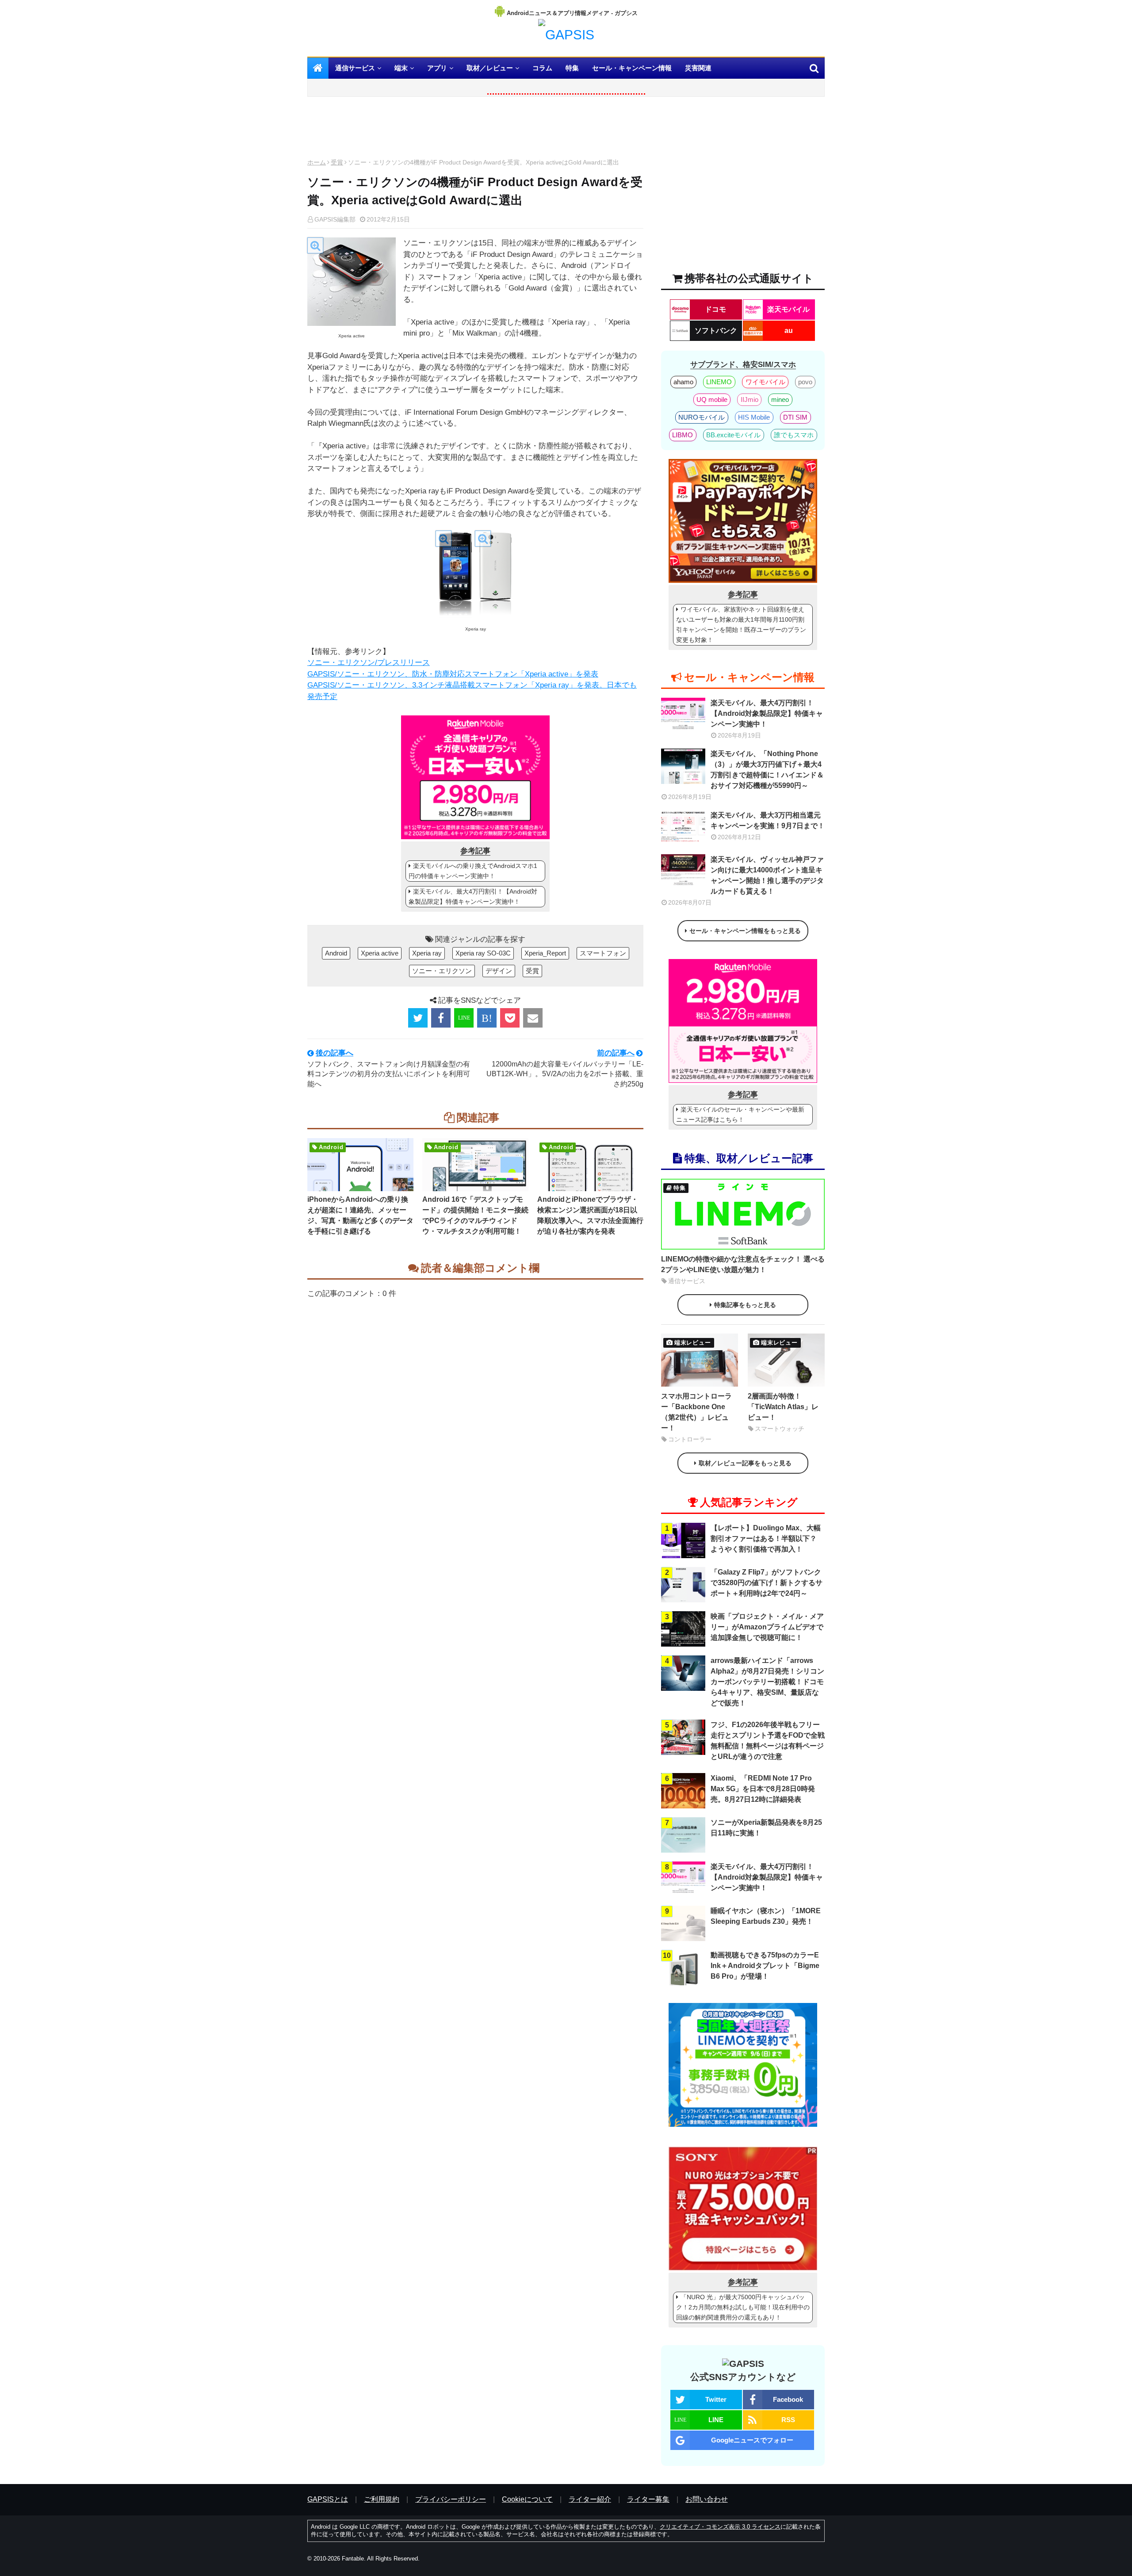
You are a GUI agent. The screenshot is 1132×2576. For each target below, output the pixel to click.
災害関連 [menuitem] (698, 68)
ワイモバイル (765, 382)
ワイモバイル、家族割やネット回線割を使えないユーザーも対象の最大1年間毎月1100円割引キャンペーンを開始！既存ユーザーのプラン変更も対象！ (741, 625)
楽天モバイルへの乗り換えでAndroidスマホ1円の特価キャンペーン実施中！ (473, 871)
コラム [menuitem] (542, 68)
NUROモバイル (702, 417)
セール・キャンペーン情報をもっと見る (745, 931)
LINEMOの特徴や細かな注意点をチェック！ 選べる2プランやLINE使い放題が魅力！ (743, 1264)
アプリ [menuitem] (437, 68)
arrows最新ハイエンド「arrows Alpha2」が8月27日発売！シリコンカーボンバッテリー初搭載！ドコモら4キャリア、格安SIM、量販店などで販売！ (767, 1682)
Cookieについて (527, 2499)
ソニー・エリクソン (442, 971)
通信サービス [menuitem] (355, 68)
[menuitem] (318, 68)
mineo (780, 399)
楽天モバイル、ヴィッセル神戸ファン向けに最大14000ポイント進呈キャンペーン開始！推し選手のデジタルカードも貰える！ (767, 875)
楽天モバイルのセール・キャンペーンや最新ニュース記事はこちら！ (740, 1114)
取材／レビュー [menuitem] (490, 68)
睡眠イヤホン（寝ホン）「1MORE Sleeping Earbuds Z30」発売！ (766, 1916)
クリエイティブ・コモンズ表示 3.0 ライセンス (720, 2527)
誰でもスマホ (794, 435)
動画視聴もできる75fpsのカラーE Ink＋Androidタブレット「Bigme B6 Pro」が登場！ (765, 1966)
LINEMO (719, 382)
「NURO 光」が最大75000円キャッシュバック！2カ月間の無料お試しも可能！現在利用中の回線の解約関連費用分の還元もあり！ (743, 2307)
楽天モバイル (788, 309)
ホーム (317, 162)
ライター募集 (648, 2499)
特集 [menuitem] (572, 68)
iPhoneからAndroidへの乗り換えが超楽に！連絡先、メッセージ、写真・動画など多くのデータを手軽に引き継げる (360, 1215)
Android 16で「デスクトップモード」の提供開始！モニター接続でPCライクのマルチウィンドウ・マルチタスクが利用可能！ (475, 1215)
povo (805, 382)
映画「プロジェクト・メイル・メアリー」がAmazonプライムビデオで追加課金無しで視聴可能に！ (767, 1627)
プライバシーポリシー (451, 2499)
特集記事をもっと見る (745, 1305)
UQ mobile (712, 399)
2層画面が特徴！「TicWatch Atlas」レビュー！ (783, 1407)
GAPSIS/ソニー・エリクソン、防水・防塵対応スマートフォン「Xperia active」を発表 (453, 674)
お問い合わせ (707, 2499)
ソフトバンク (716, 331)
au (789, 331)
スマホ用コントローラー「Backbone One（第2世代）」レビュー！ (696, 1412)
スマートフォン (603, 953)
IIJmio (750, 399)
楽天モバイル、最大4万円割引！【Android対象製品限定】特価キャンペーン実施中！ (473, 896)
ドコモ (715, 309)
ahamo (683, 382)
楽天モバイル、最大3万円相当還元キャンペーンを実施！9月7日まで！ (768, 820)
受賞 (337, 162)
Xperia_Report (545, 953)
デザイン (499, 971)
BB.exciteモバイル (733, 435)
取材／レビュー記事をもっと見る (745, 1463)
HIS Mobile (754, 417)
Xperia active (380, 953)
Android (336, 953)
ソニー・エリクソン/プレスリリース (369, 663)
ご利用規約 (382, 2499)
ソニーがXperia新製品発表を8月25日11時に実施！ (766, 1828)
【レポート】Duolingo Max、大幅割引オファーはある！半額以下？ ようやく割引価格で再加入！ (766, 1538)
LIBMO (683, 435)
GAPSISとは (328, 2499)
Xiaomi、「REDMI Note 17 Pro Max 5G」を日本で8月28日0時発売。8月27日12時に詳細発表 (763, 1789)
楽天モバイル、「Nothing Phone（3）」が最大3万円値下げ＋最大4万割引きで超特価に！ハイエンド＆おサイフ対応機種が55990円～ (767, 770)
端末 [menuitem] (401, 68)
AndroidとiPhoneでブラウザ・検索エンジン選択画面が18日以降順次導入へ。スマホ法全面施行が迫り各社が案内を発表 (590, 1215)
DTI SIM (795, 417)
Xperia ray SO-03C (483, 953)
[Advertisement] (475, 130)
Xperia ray (427, 953)
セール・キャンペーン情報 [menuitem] (632, 68)
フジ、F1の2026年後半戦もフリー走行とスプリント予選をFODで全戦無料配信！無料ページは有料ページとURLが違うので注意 (768, 1741)
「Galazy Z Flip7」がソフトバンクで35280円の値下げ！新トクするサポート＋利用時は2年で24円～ (767, 1583)
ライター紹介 (590, 2499)
